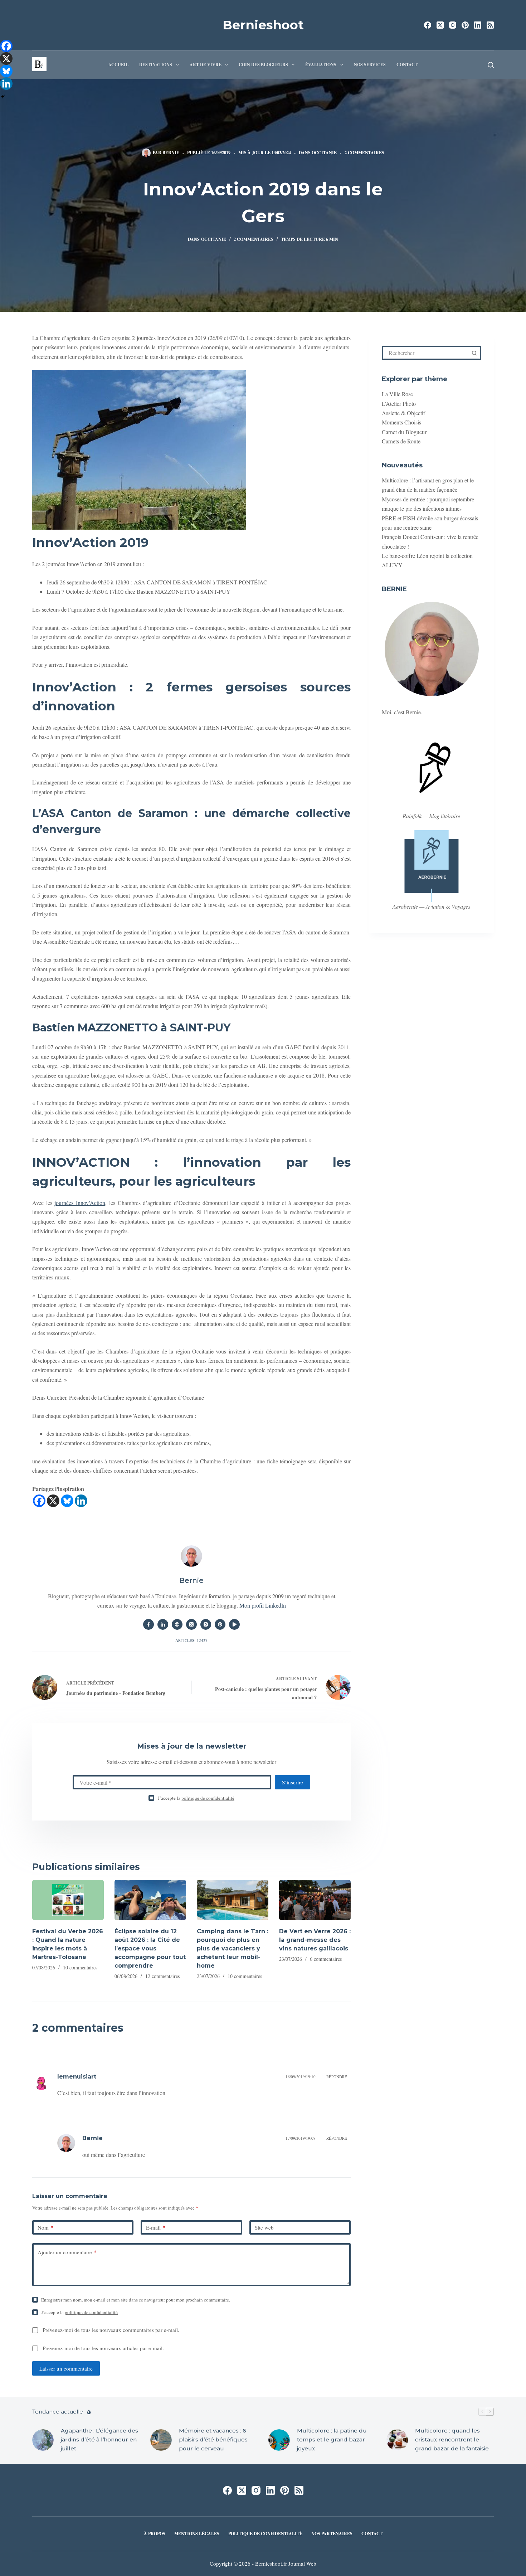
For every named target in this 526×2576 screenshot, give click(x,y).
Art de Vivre (206, 65)
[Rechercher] (491, 65)
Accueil (118, 65)
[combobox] (426, 353)
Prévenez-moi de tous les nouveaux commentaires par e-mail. (111, 2330)
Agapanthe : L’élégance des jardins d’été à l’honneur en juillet (99, 2439)
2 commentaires (364, 153)
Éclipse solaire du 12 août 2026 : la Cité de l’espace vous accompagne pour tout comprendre (150, 1948)
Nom (45, 2227)
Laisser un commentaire (66, 2368)
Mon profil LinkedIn (263, 1605)
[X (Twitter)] (440, 25)
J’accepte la (196, 1798)
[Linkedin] (81, 1501)
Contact (407, 65)
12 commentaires (162, 1976)
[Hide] (3, 97)
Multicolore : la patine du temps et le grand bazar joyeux (332, 2439)
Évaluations (321, 65)
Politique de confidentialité (265, 2534)
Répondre (337, 2077)
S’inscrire (293, 1782)
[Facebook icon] (148, 1624)
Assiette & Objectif (403, 413)
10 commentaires (80, 1967)
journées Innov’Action (80, 1203)
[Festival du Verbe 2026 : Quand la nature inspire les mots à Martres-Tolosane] (68, 1900)
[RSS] (490, 25)
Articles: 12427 (191, 1640)
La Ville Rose (397, 394)
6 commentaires (326, 1959)
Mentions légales (197, 2534)
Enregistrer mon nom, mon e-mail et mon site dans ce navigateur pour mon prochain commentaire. (136, 2300)
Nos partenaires (332, 2534)
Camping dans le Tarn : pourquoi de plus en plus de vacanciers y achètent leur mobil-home (233, 1948)
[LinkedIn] (478, 25)
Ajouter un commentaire (67, 2252)
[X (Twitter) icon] (191, 1624)
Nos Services (370, 65)
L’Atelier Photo (399, 404)
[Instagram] (453, 25)
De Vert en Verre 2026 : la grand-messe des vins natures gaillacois (315, 1940)
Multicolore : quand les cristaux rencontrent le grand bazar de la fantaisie (452, 2439)
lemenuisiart (77, 2077)
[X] (53, 1501)
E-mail (156, 2227)
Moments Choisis (401, 422)
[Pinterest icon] (220, 1624)
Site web (264, 2227)
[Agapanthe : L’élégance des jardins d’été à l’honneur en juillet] (43, 2440)
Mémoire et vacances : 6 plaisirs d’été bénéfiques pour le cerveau (213, 2439)
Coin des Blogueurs (263, 65)
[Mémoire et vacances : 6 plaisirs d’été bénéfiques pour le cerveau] (161, 2440)
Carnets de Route (401, 441)
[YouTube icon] (234, 1624)
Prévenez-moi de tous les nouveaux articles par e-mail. (103, 2348)
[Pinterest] (465, 25)
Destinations (156, 65)
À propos (155, 2534)
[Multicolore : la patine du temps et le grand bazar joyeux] (279, 2440)
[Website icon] (177, 1624)
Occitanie (324, 153)
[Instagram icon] (206, 1624)
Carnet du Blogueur (404, 432)
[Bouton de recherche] (474, 353)
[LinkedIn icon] (163, 1624)
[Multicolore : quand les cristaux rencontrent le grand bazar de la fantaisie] (397, 2440)
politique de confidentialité (208, 1798)
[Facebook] (428, 25)
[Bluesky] (67, 1501)
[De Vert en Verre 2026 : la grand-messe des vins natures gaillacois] (315, 1900)
